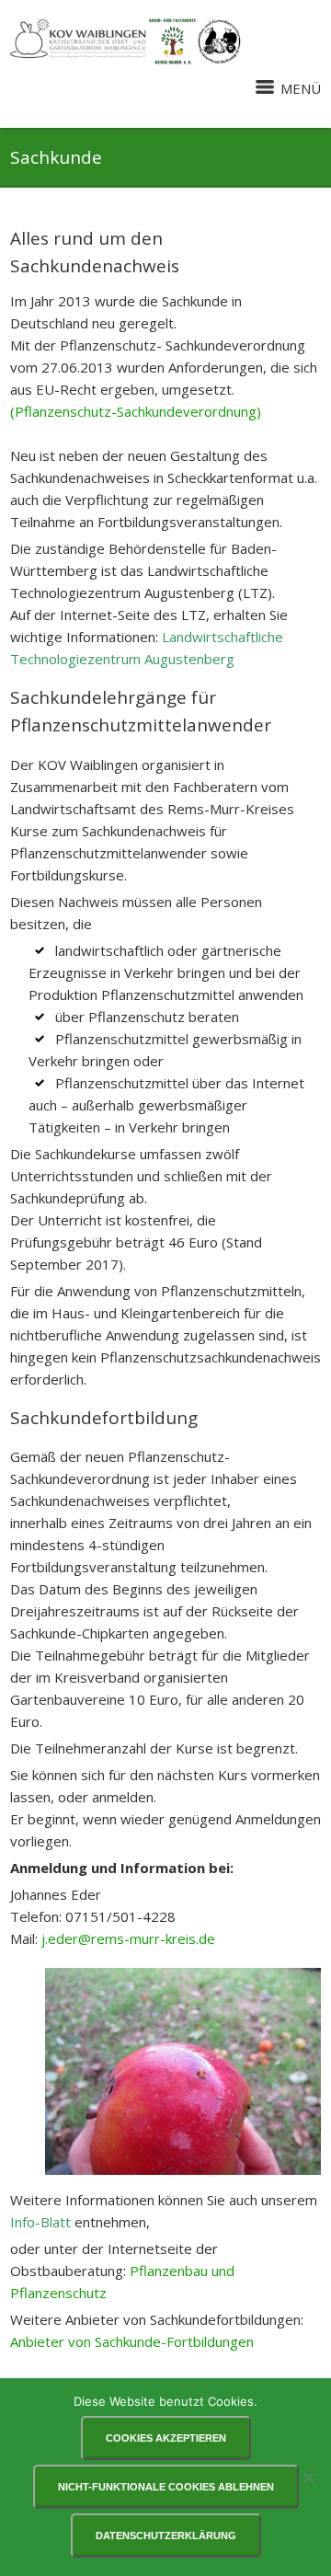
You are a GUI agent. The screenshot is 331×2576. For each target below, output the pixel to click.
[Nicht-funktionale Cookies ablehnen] (308, 2478)
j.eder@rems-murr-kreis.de (128, 1938)
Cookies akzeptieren (166, 2438)
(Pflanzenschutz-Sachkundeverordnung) (136, 411)
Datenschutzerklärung (166, 2536)
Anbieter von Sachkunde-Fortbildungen (132, 2341)
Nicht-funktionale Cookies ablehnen (166, 2487)
